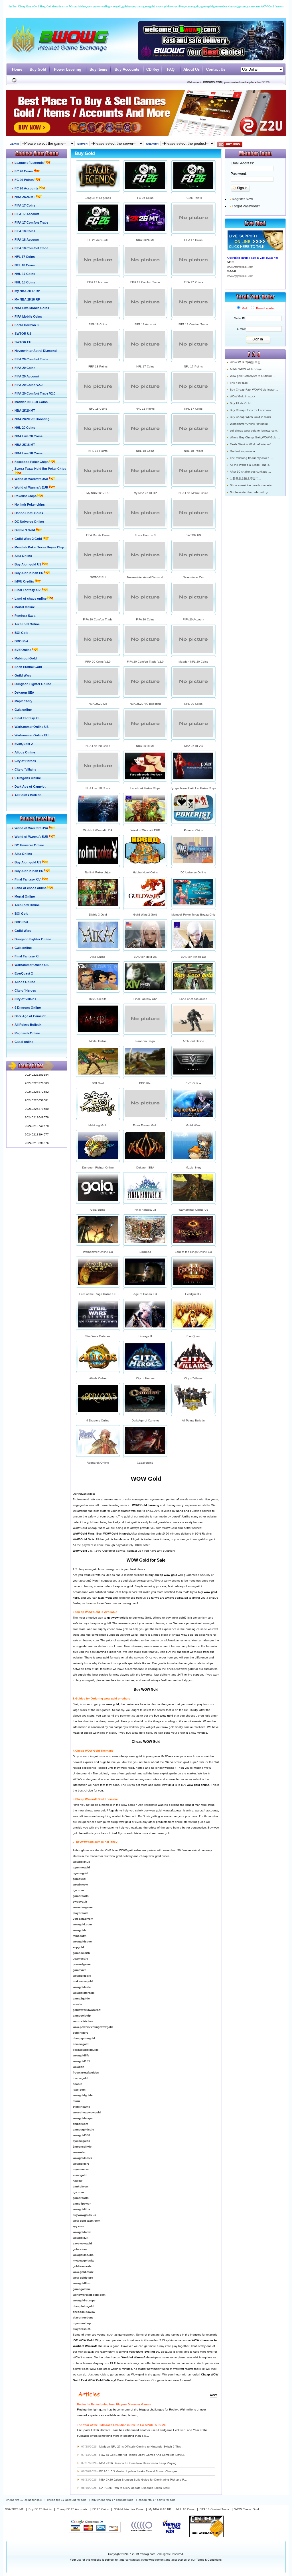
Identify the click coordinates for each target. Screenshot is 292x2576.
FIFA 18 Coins (98, 324)
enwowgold (81, 2044)
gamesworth (81, 1953)
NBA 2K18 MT (145, 746)
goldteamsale (82, 2266)
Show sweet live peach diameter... (252, 485)
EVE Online (193, 1083)
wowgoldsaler (82, 2158)
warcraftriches (83, 2021)
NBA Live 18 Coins (98, 788)
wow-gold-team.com (87, 2221)
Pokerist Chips (193, 830)
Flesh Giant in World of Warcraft (251, 444)
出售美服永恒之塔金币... (245, 478)
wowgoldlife (81, 2055)
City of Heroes (145, 1378)
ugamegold (80, 1873)
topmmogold (81, 1867)
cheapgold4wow (84, 2312)
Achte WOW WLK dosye (246, 369)
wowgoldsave (82, 1941)
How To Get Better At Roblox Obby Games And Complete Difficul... (143, 2455)
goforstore (80, 2249)
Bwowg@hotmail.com (240, 267)
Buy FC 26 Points (40, 2509)
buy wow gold (175, 1618)
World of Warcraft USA (98, 830)
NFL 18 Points (145, 409)
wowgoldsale (82, 1976)
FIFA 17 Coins (193, 240)
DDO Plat (145, 1083)
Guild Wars (193, 1125)
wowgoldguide (83, 2095)
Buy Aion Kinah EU (193, 957)
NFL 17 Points (193, 366)
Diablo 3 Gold (98, 915)
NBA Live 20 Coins (98, 746)
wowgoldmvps (83, 2118)
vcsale (77, 2004)
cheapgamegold (84, 2038)
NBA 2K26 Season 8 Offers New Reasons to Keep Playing (138, 2463)
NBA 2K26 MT (145, 240)
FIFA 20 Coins (145, 619)
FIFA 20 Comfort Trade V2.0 (145, 662)
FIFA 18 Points (98, 366)
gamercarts (81, 1896)
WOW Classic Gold (247, 2509)
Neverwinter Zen (193, 577)
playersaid (80, 1913)
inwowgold (80, 2078)
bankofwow (81, 2186)
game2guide (81, 1998)
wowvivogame (83, 1907)
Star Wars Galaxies (98, 1336)
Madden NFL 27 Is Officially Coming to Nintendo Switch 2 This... (141, 2447)
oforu (76, 2101)
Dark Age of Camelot (145, 1420)
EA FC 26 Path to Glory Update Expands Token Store (135, 2488)
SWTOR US (193, 535)
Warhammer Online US (193, 1210)
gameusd (79, 1879)
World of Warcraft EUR (145, 830)
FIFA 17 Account (98, 282)
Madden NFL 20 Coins (193, 662)
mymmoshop (82, 2323)
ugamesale (80, 1959)
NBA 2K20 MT (98, 704)
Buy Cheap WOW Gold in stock (250, 417)
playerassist (81, 2329)
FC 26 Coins (145, 198)
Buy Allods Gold (240, 403)
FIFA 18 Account (145, 324)
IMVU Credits (98, 999)
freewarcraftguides (86, 2073)
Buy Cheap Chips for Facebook (251, 410)
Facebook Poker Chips (145, 788)
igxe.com (79, 2090)
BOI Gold (98, 1083)
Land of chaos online (193, 999)
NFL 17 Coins (145, 366)
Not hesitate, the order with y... (250, 492)
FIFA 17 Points (193, 282)
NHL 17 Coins (193, 409)
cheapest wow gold (180, 1669)
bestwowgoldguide (86, 2050)
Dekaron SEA (145, 1168)
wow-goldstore (83, 2278)
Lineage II (145, 1336)
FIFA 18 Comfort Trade (193, 324)
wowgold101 (81, 2061)
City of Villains (193, 1378)
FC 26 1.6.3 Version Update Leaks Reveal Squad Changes (138, 2471)
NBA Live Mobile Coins (193, 493)
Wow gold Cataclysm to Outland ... (253, 376)
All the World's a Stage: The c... (251, 465)
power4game (82, 1964)
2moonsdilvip (82, 2147)
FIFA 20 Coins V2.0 (98, 662)
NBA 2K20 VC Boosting (145, 704)
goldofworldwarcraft (87, 2010)
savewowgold (82, 2243)
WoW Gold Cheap (85, 1528)
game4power (82, 2204)
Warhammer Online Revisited (249, 424)
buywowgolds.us (84, 2215)
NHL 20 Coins (193, 704)
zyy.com (78, 2226)
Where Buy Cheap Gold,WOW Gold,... (255, 437)
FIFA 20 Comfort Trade (98, 619)
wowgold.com (82, 1924)
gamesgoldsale (83, 2129)
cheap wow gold (131, 1756)
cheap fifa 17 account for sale (67, 2500)
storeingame (81, 2107)
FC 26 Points (193, 198)
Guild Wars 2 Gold (145, 915)
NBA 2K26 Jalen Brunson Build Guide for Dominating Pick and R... (143, 2480)
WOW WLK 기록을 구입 (245, 362)
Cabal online (145, 1463)
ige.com (78, 1890)
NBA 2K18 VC (193, 746)
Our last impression (242, 451)
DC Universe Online (193, 872)
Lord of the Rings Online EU (193, 1252)
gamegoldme (82, 2289)
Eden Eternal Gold (145, 1125)
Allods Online (98, 1378)
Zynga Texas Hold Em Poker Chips (193, 788)
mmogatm (80, 1936)
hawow (78, 2181)
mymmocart (81, 2169)
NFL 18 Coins (98, 409)
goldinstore (81, 2033)
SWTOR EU (98, 577)
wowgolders (81, 2164)
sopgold (78, 1947)
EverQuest (193, 1336)
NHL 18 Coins (145, 451)
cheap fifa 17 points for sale (157, 2500)
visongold (80, 2175)
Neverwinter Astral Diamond (145, 577)
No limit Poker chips (98, 872)
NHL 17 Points (98, 451)
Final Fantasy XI (145, 1210)
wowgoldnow (82, 2232)
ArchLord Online (193, 1041)
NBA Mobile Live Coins (129, 2509)
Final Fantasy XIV (145, 999)
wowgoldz (80, 1930)
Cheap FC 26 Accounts (72, 2509)
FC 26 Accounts (98, 240)
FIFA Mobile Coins (98, 535)
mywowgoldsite (84, 2261)
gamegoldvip (82, 2016)
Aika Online (98, 957)
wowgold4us (81, 1862)
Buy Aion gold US (145, 957)
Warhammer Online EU (98, 1252)
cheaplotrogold (83, 2306)
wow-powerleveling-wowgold (93, 2027)
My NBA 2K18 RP (145, 493)
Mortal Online (98, 1041)
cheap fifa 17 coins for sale (24, 2500)
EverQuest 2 (193, 1294)
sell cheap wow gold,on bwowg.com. (254, 431)
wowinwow (80, 1884)
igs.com (78, 2192)
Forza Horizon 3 (145, 535)
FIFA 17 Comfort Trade (145, 282)
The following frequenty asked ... (251, 458)
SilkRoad (145, 1252)
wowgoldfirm (82, 2283)
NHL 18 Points (193, 451)
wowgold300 (81, 2135)
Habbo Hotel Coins (145, 872)
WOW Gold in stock (243, 396)
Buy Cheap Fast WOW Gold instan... (254, 390)
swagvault (80, 1902)
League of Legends (98, 198)
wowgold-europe (84, 2300)
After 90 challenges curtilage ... (250, 472)
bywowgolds (81, 2141)
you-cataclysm (83, 1919)
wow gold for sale (108, 1657)
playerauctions (83, 2317)
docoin (77, 2084)
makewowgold (83, 1981)
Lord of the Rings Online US (98, 1294)
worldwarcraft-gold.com (89, 2295)
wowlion (78, 2067)
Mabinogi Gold (98, 1125)
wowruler (79, 2152)
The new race (239, 383)
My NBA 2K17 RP (98, 493)
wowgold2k (81, 2238)
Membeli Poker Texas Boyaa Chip (193, 915)
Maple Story (193, 1168)
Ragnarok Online (98, 1463)
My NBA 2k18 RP (160, 2509)
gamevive (80, 1970)
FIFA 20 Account (193, 619)
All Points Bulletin (193, 1420)
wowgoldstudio (83, 2255)
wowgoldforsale (84, 1993)
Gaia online (98, 1210)
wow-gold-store (83, 2272)
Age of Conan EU (145, 1294)
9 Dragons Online (98, 1420)
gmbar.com (80, 2124)
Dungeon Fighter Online (98, 1168)
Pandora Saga (145, 1041)
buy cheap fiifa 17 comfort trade (112, 2500)
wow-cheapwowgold (87, 2112)
